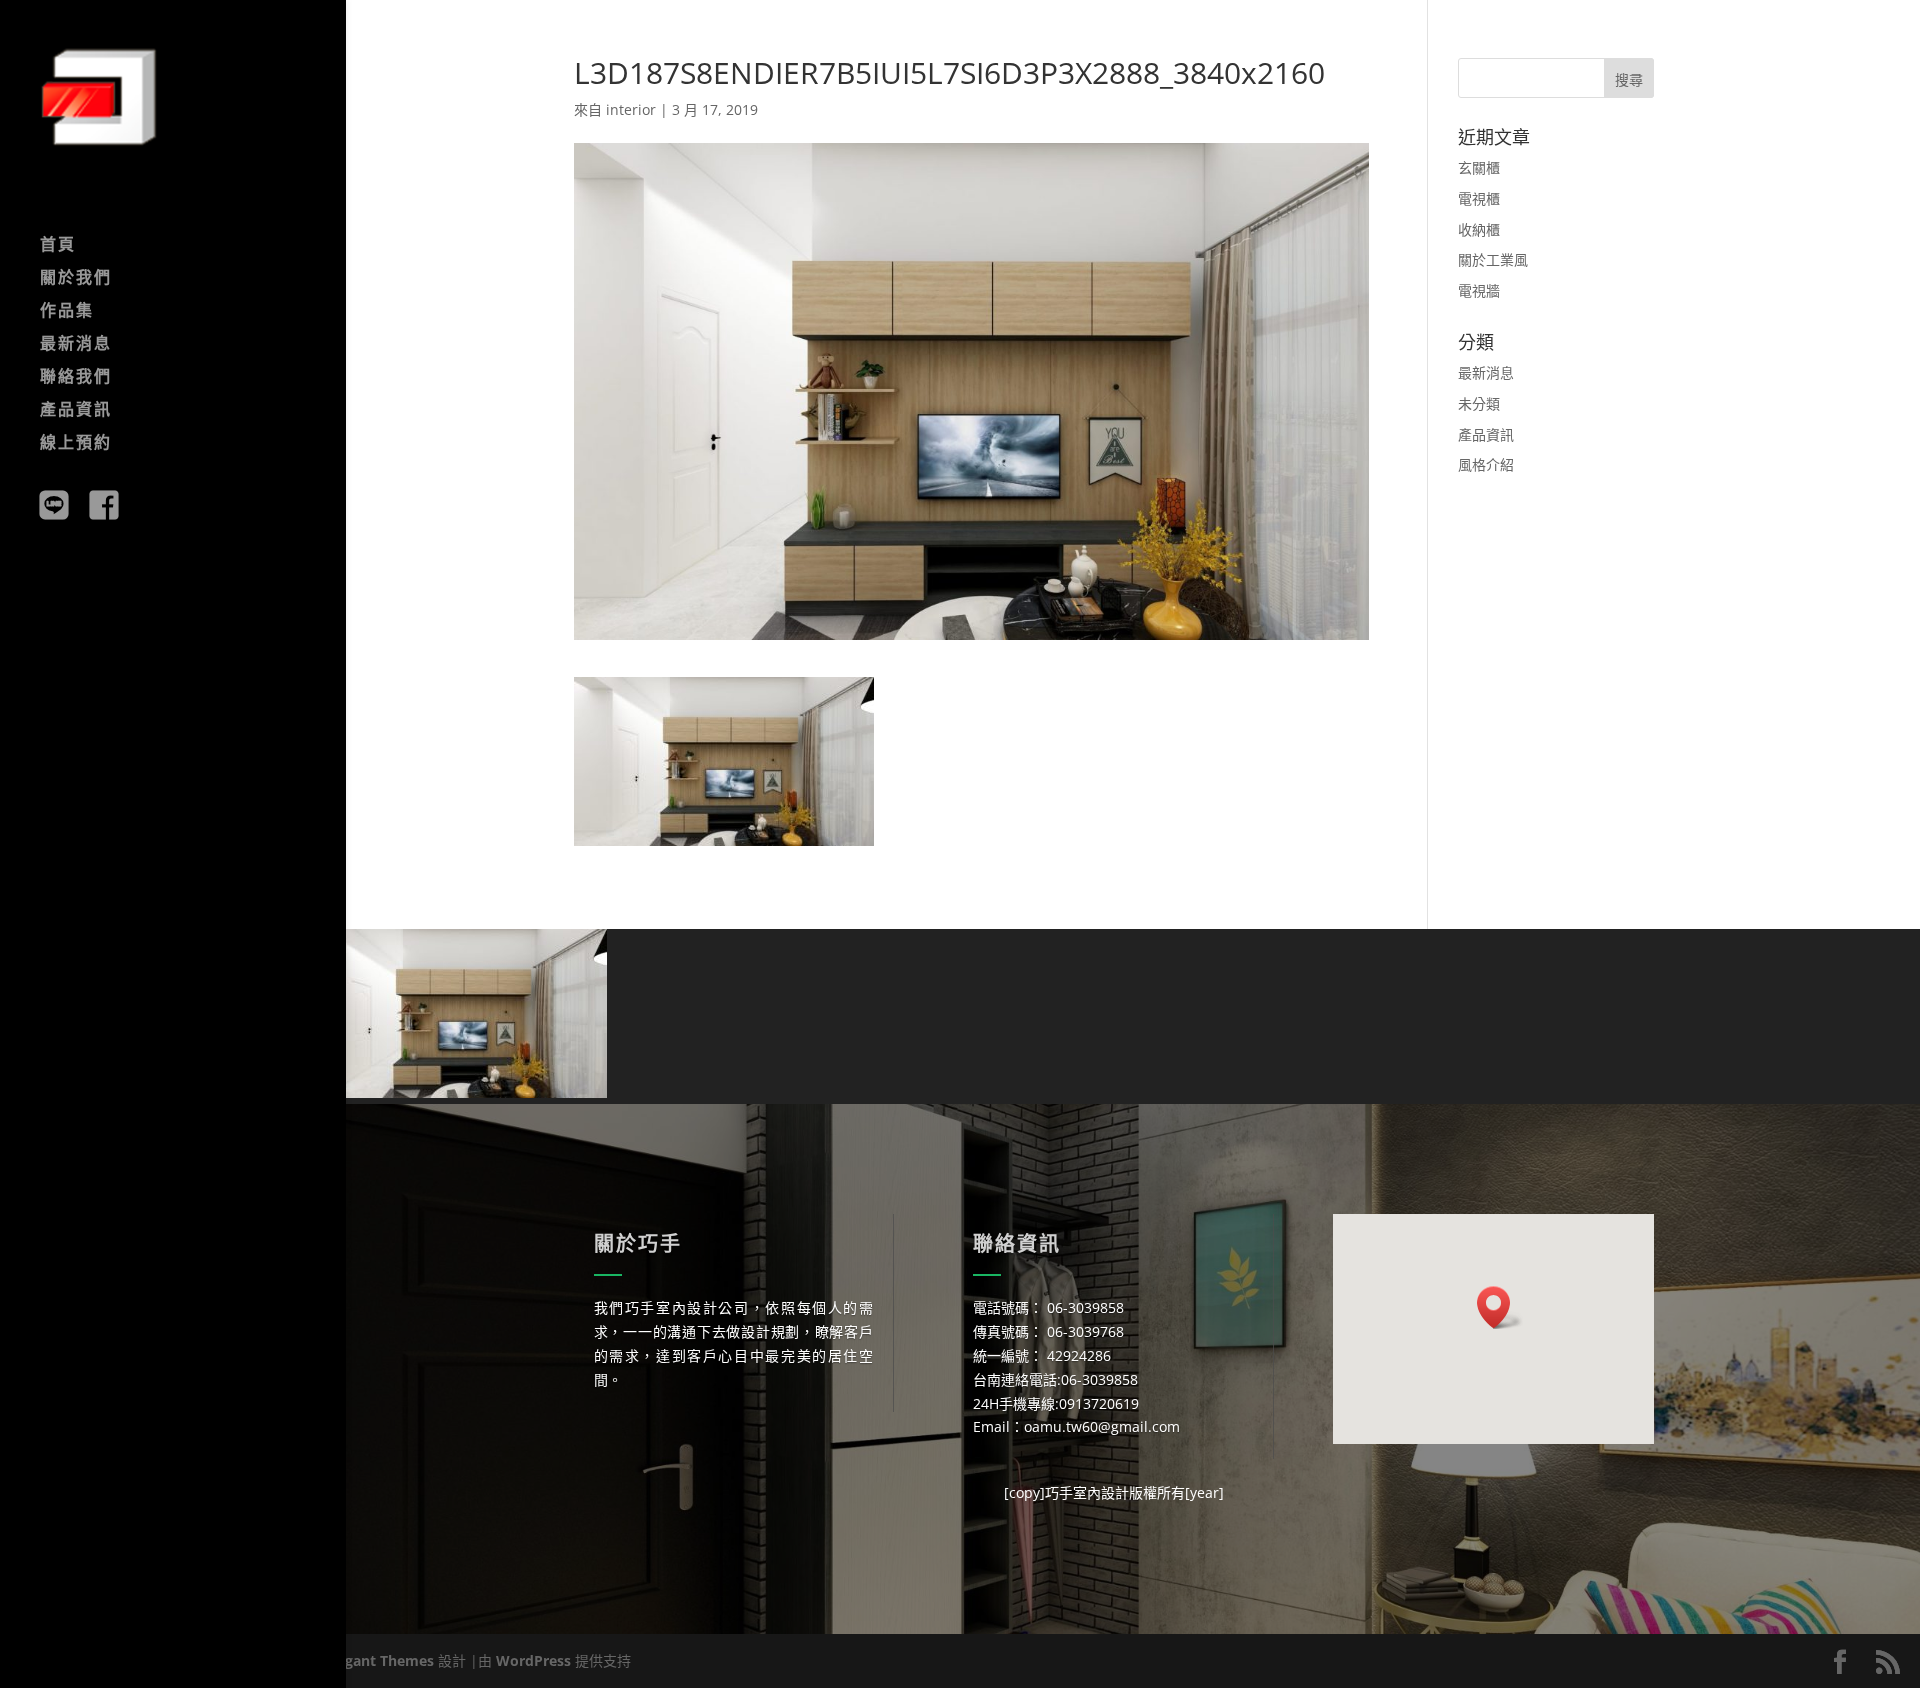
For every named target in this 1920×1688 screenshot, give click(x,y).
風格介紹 (1486, 464)
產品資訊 (76, 411)
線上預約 (76, 444)
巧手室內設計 (1087, 1492)
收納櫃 (1479, 229)
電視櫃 (1479, 198)
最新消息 (76, 345)
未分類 (1479, 403)
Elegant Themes (379, 1660)
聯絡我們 (76, 378)
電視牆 (1479, 290)
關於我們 (76, 279)
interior (631, 109)
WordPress (533, 1660)
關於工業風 (1493, 259)
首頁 (58, 246)
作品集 (67, 312)
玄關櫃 (1479, 167)
